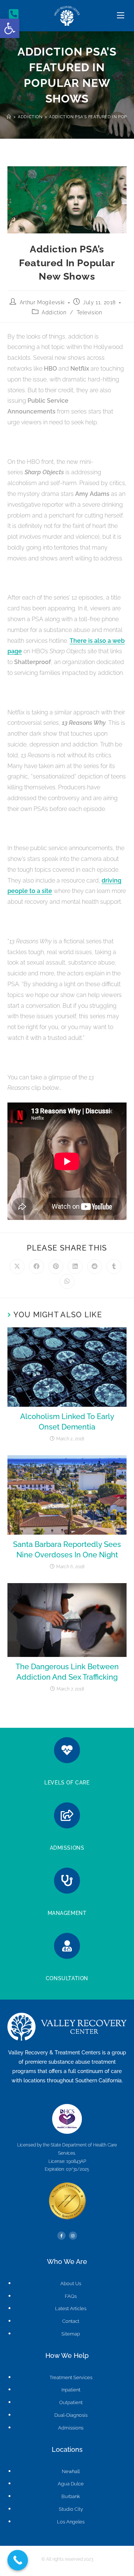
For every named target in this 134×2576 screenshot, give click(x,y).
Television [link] (89, 312)
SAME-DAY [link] (67, 1837)
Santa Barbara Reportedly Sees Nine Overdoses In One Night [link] (67, 1550)
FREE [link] (67, 1968)
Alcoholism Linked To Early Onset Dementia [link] (67, 1422)
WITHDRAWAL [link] (67, 1903)
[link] (10, 28)
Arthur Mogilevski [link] (42, 302)
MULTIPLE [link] (67, 1772)
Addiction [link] (54, 312)
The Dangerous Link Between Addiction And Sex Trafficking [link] (67, 1672)
